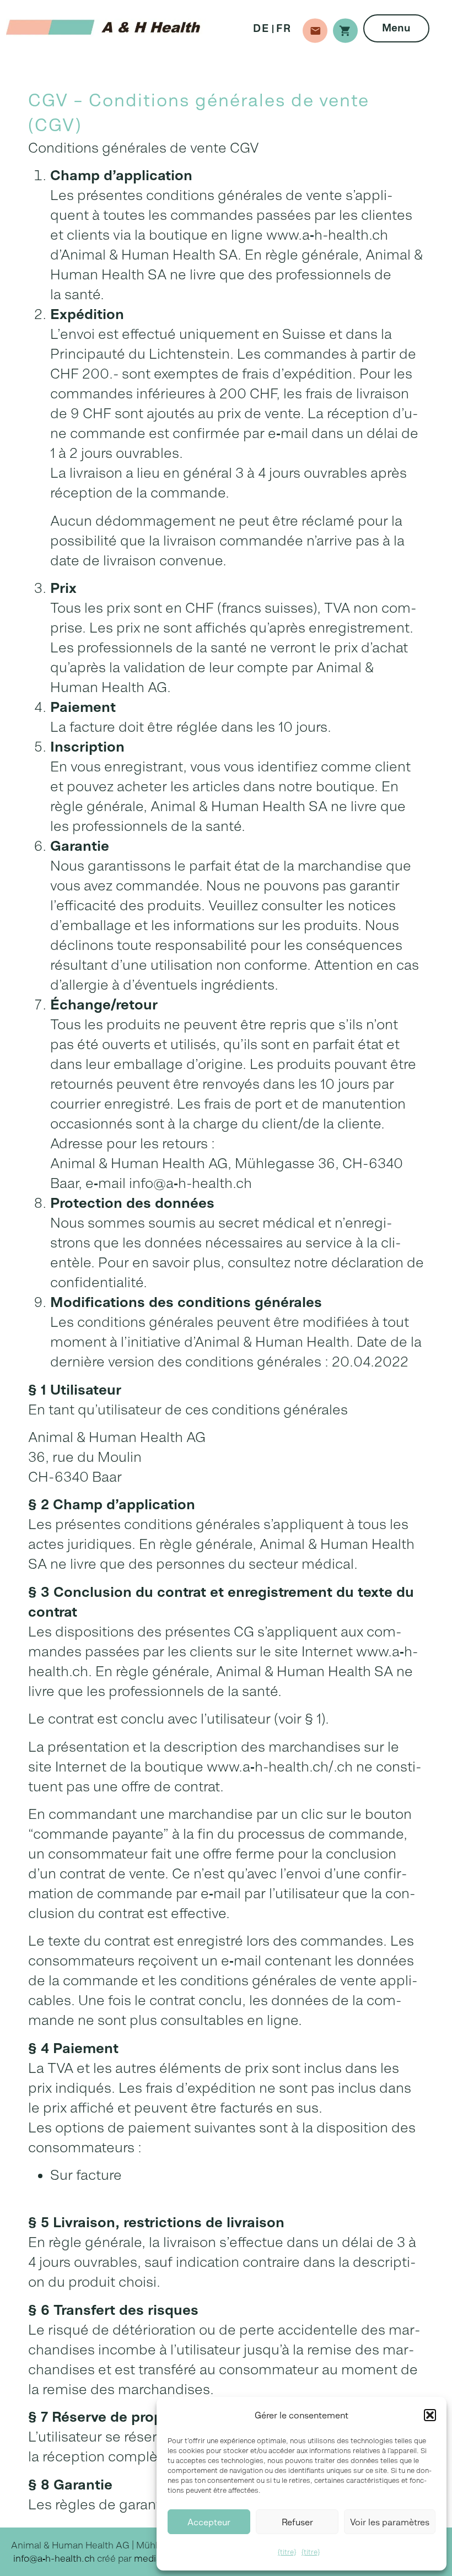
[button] (430, 2415)
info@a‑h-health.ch (54, 2558)
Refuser (297, 2522)
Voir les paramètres (390, 2522)
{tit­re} (287, 2552)
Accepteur (209, 2522)
